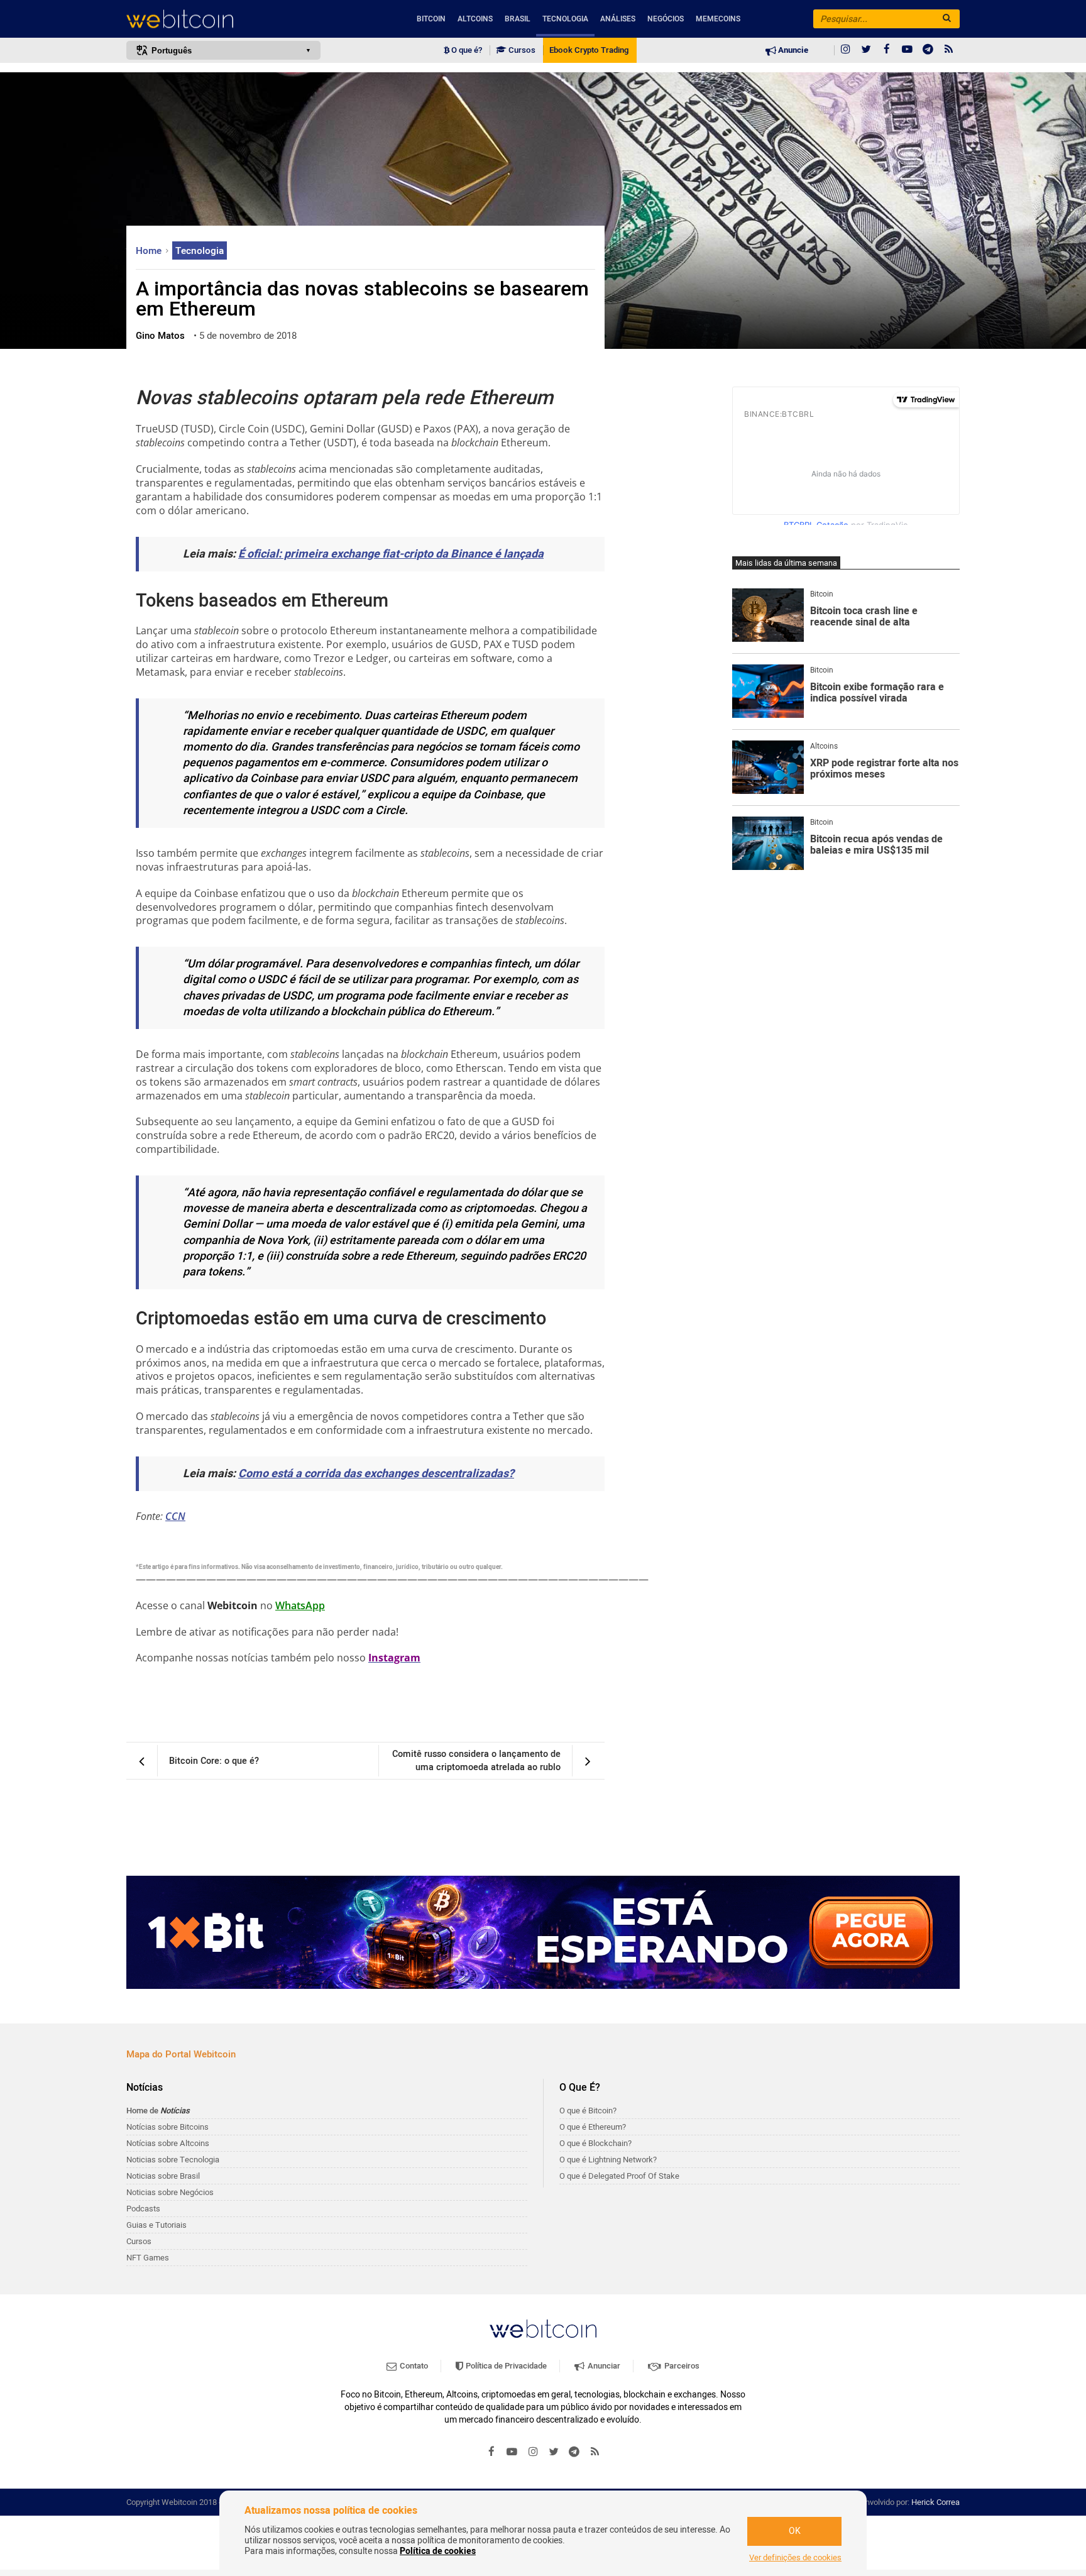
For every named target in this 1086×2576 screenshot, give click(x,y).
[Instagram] (845, 50)
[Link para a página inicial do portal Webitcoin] (543, 2329)
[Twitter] (866, 50)
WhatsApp (300, 1605)
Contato (413, 2366)
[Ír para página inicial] (223, 19)
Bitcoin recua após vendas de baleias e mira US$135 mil (876, 845)
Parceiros (681, 2366)
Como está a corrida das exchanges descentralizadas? (376, 1474)
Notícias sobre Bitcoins (167, 2127)
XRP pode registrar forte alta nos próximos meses (884, 769)
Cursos (521, 50)
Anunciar (603, 2366)
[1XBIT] (543, 1932)
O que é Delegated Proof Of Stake (619, 2176)
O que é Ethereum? (593, 2127)
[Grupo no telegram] (928, 50)
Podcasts (143, 2209)
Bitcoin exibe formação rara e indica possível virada (877, 693)
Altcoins (475, 19)
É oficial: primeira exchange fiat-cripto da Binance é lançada (391, 554)
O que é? (466, 50)
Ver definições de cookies (795, 2558)
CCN (175, 1516)
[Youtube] (908, 50)
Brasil (518, 19)
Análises (618, 19)
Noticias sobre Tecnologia (173, 2160)
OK (795, 2531)
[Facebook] (887, 50)
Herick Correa (935, 2502)
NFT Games (148, 2258)
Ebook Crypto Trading (589, 50)
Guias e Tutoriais (156, 2225)
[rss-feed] (949, 50)
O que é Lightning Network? (608, 2160)
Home (150, 251)
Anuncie (792, 50)
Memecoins (718, 19)
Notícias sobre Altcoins (168, 2143)
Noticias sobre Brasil (163, 2176)
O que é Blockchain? (595, 2143)
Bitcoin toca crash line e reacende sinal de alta (864, 617)
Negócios (666, 19)
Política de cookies (438, 2551)
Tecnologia (565, 19)
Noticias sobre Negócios (170, 2192)
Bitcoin (431, 19)
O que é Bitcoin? (588, 2111)
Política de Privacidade (505, 2366)
